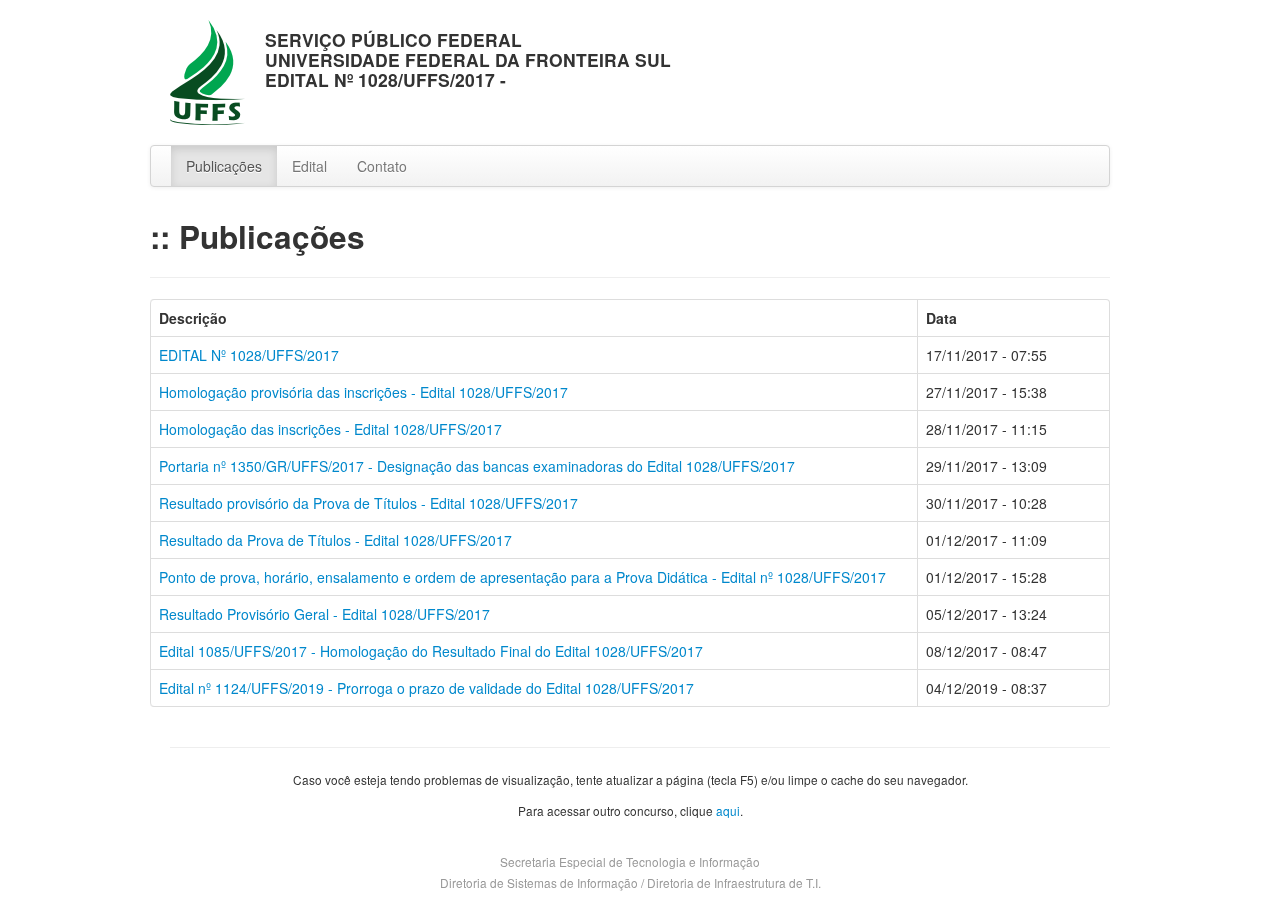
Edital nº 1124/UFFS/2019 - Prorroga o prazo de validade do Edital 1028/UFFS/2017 (426, 688)
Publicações (224, 166)
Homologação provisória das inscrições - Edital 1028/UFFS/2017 (363, 392)
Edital (309, 166)
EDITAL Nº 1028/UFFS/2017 (249, 355)
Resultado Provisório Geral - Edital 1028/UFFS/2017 (324, 614)
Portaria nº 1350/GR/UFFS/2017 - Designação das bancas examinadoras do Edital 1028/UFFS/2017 (477, 466)
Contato (382, 166)
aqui (728, 810)
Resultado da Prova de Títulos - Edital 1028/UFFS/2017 (335, 540)
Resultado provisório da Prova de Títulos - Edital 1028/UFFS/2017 (368, 503)
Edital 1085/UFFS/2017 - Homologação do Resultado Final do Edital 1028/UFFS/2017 (431, 651)
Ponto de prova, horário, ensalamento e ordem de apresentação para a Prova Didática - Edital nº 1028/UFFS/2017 (522, 577)
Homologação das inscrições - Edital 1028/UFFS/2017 (330, 429)
